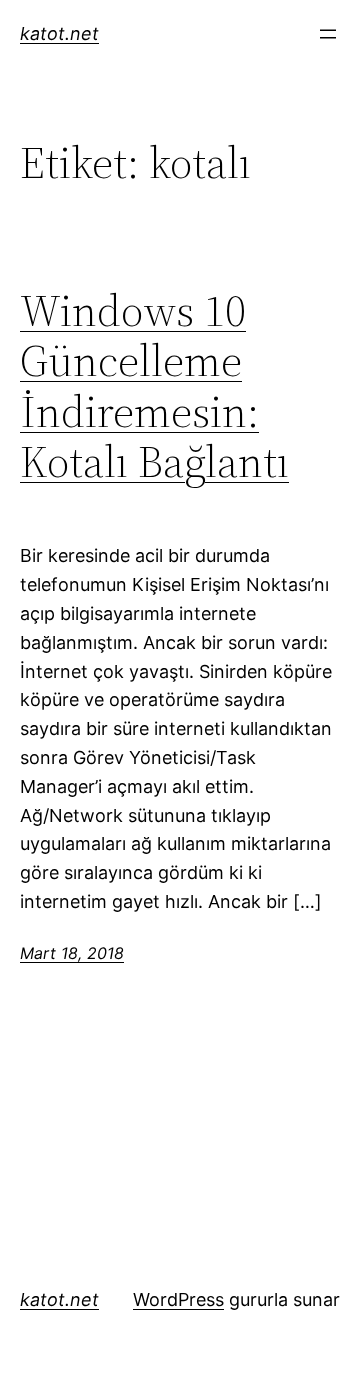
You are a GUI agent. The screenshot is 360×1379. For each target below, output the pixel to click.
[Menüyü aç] (328, 34)
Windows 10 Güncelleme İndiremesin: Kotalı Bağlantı (154, 387)
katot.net (59, 33)
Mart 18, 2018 (72, 953)
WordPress (178, 1299)
